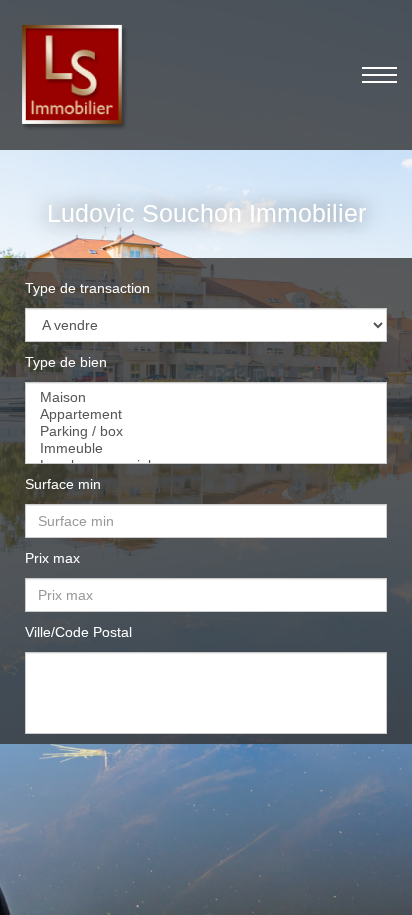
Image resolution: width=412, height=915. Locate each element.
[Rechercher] (211, 776)
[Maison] (206, 397)
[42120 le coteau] (206, 667)
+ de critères (206, 829)
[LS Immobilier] (72, 74)
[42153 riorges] (206, 718)
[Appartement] (206, 414)
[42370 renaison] (206, 701)
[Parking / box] (206, 431)
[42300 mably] (206, 684)
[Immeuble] (206, 448)
